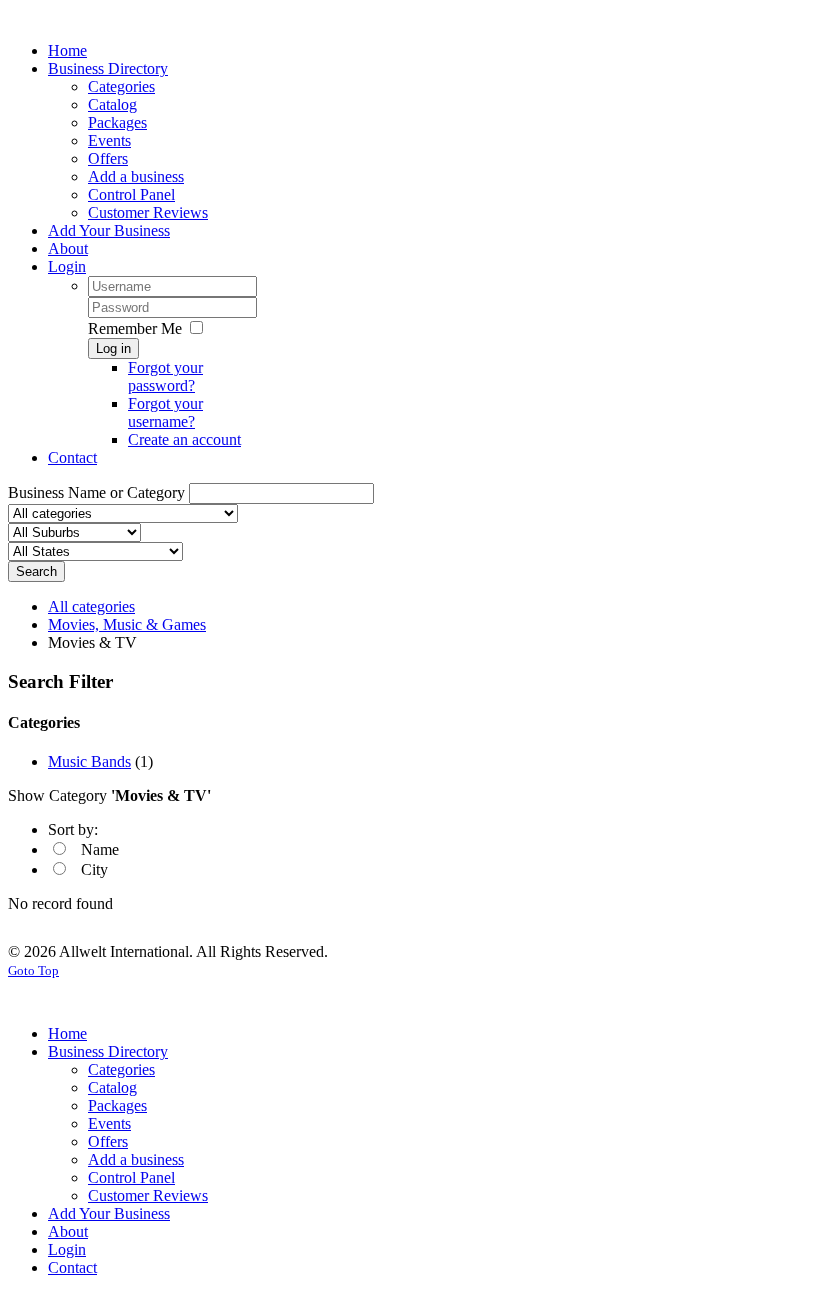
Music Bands (89, 761)
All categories (91, 606)
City (94, 869)
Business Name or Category (96, 492)
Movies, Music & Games (127, 624)
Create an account (184, 439)
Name (100, 849)
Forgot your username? (165, 412)
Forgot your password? (165, 376)
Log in (113, 348)
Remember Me (135, 328)
